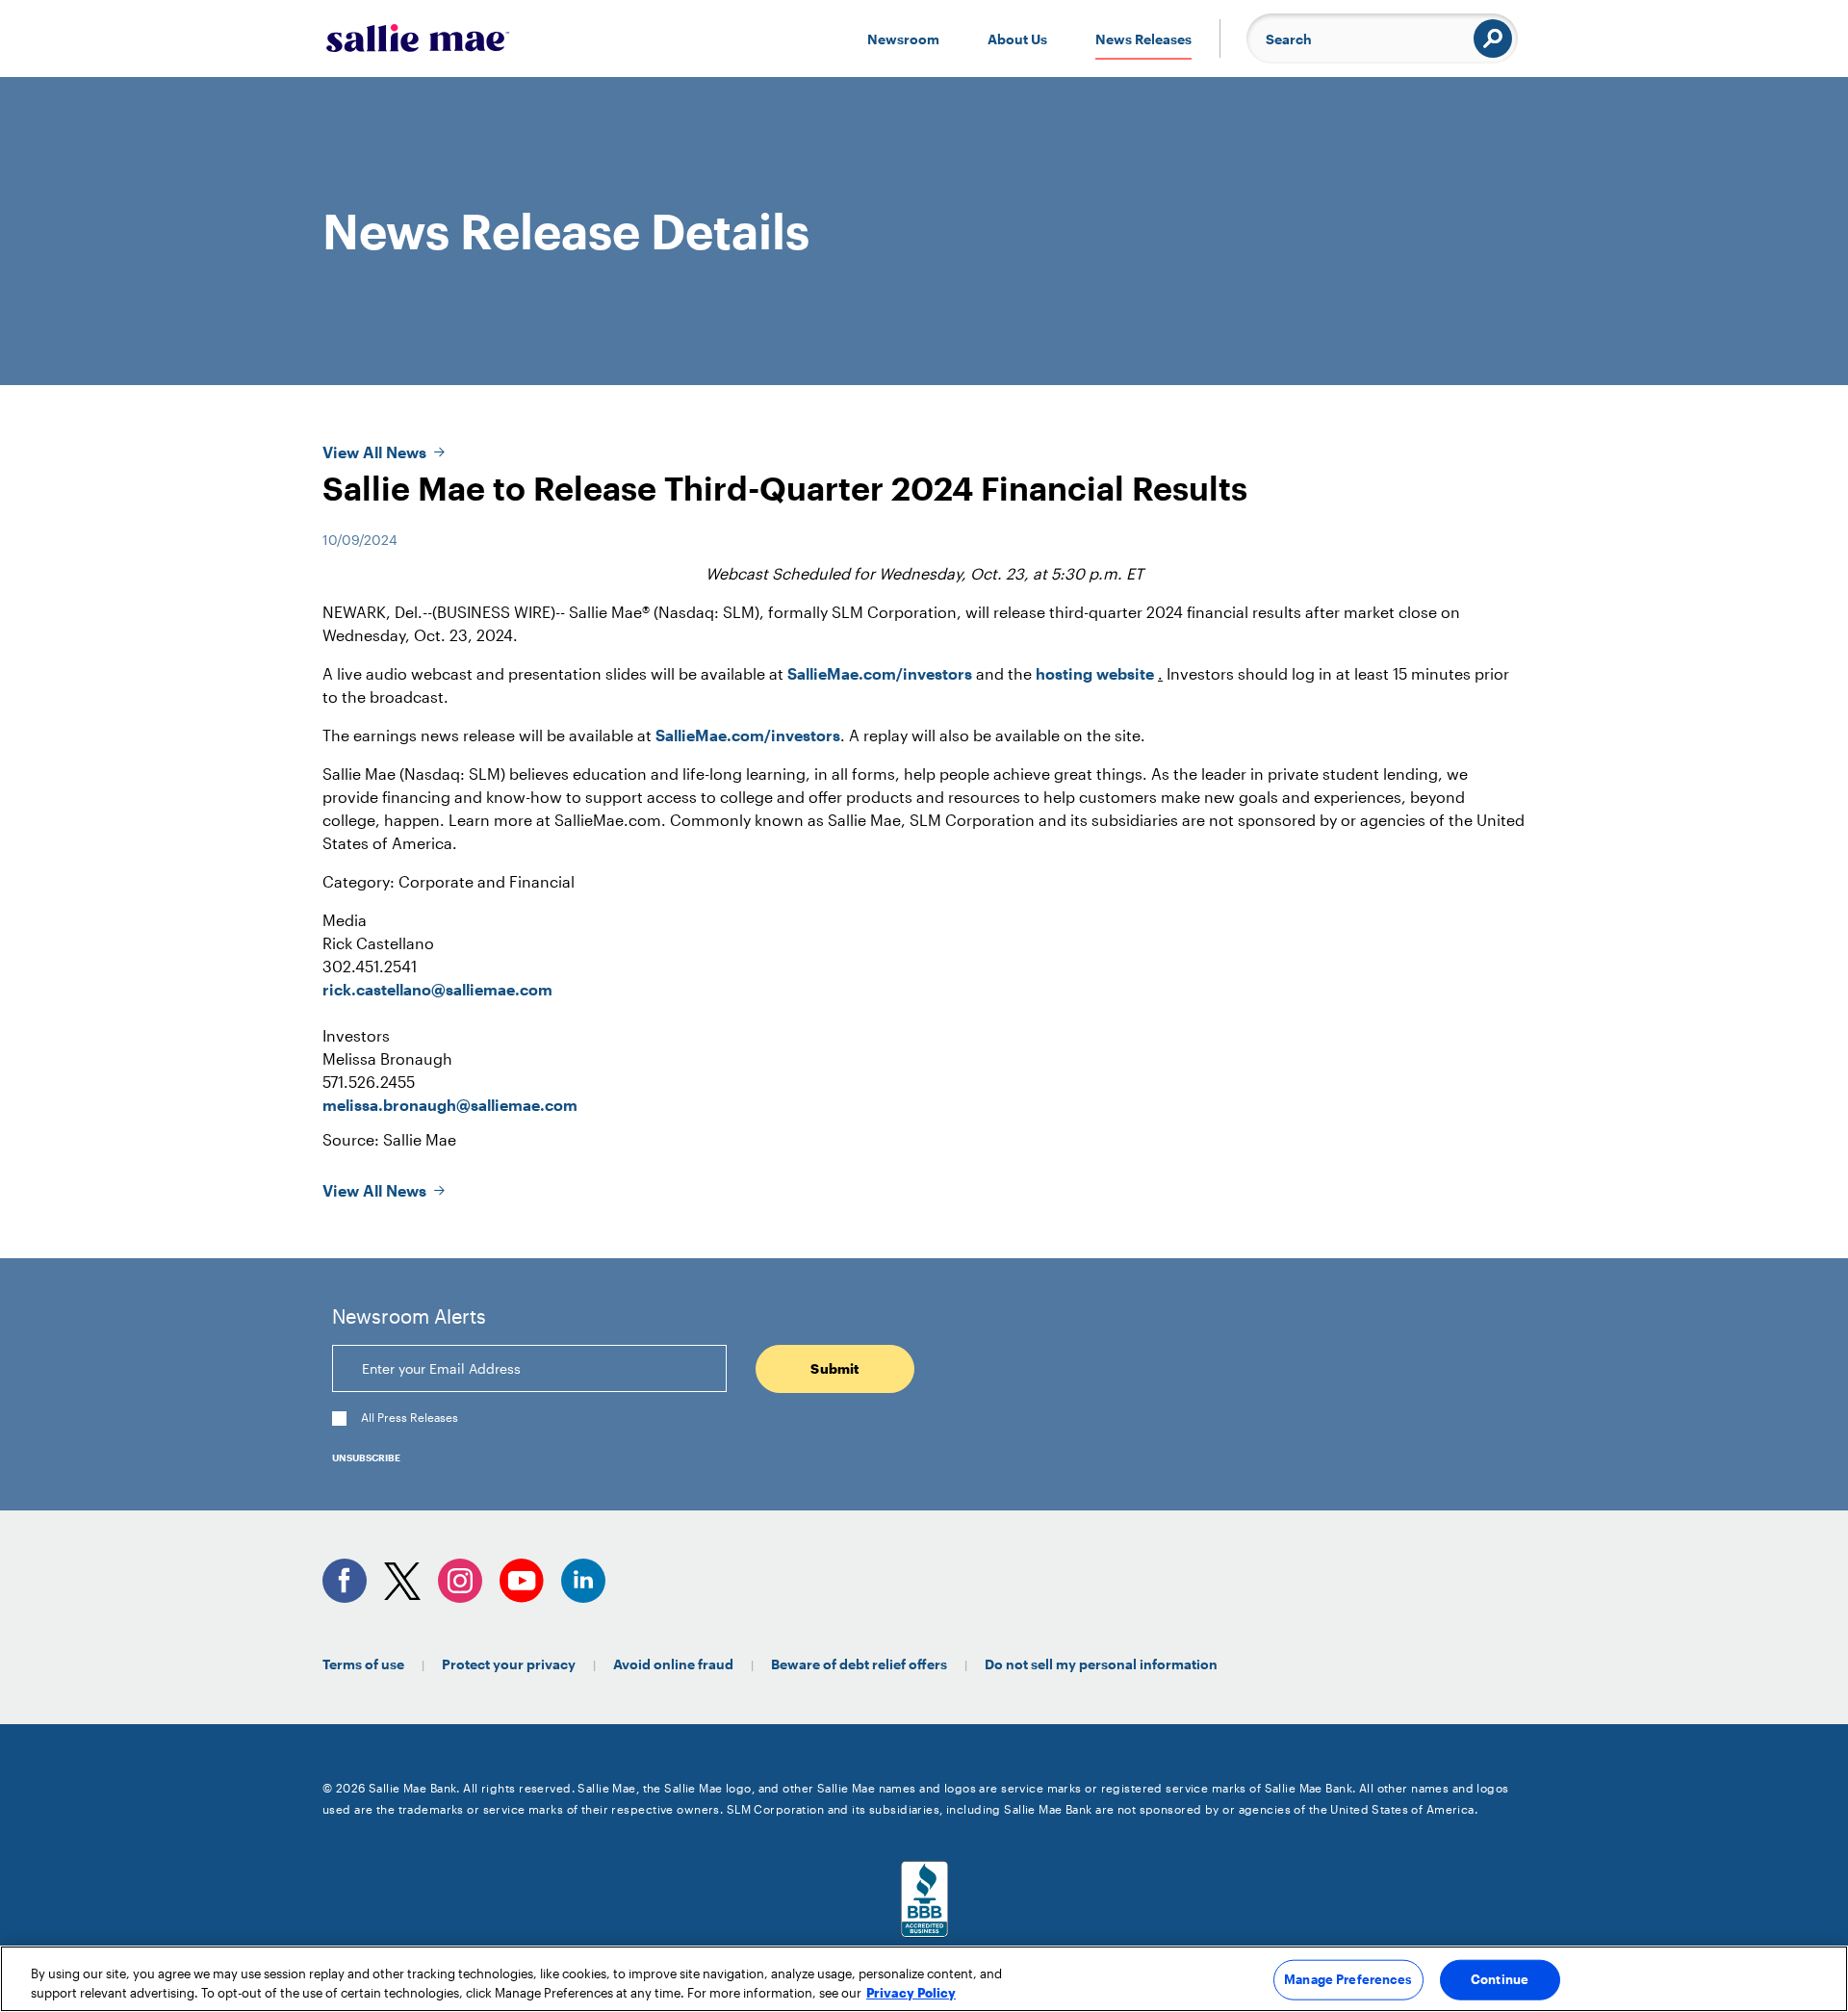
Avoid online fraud (673, 1664)
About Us (1017, 39)
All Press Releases (410, 1418)
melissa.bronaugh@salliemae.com (450, 1105)
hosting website (1095, 673)
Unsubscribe (366, 1457)
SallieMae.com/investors (880, 673)
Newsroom (903, 39)
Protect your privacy (509, 1664)
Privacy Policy (911, 1992)
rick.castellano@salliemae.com (437, 989)
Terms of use (363, 1664)
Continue (1500, 1979)
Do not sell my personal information (1101, 1664)
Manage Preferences (1348, 1979)
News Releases (1143, 39)
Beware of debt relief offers (859, 1664)
